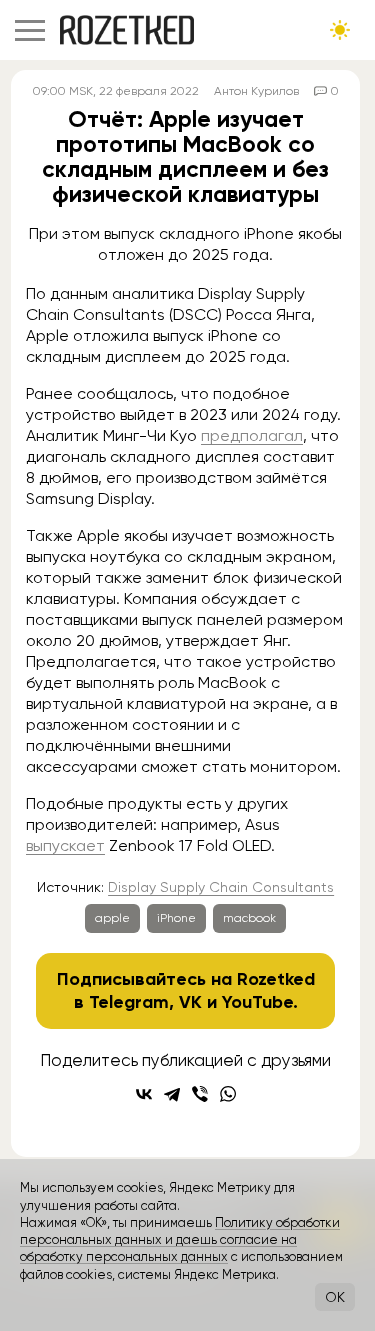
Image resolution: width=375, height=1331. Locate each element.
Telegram (129, 1002)
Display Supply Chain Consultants (221, 887)
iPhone (176, 918)
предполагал (252, 435)
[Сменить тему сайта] (340, 30)
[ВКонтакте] (144, 1094)
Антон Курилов (256, 91)
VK (190, 1002)
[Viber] (200, 1094)
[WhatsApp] (228, 1094)
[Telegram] (172, 1094)
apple (112, 918)
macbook (249, 918)
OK (335, 1297)
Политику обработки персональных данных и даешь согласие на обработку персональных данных (180, 1240)
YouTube (257, 1002)
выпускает (65, 845)
